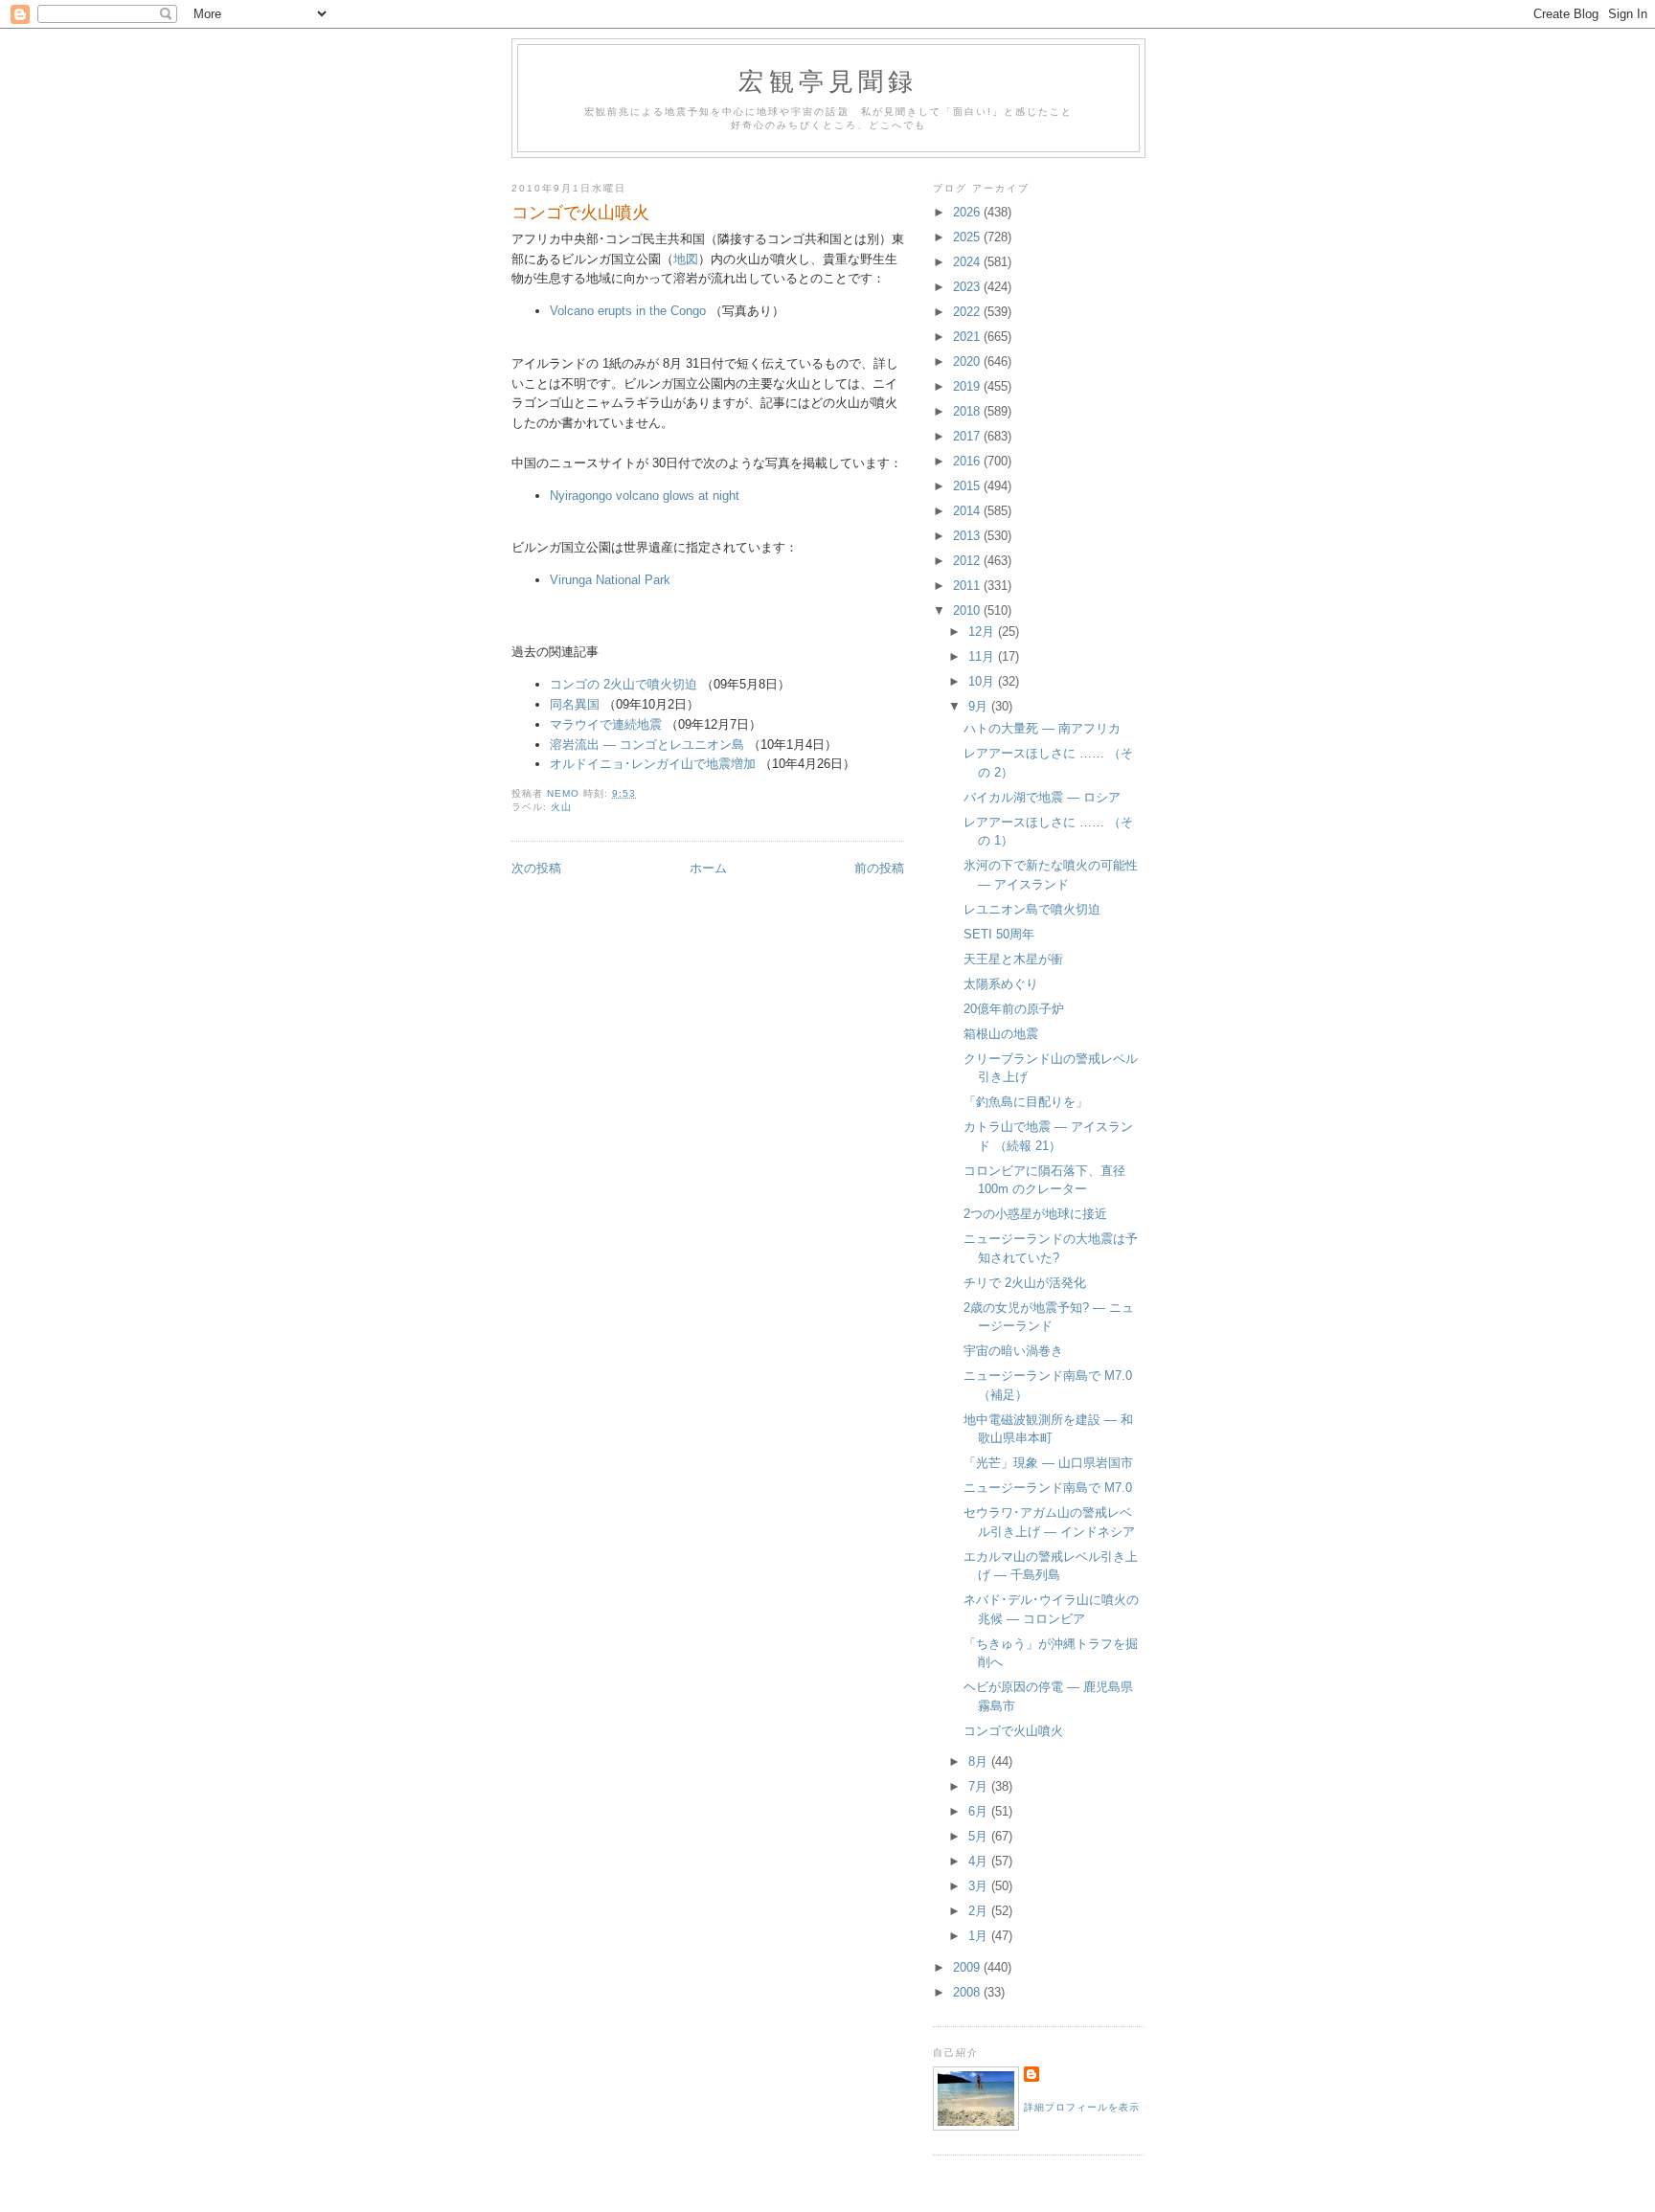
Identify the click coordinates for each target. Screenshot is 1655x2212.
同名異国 (575, 704)
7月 (980, 1786)
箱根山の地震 (1001, 1034)
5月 (980, 1836)
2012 (968, 561)
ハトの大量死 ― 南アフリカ (1042, 728)
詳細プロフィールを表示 (1082, 2107)
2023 (968, 287)
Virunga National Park (610, 580)
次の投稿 (536, 868)
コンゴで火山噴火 (1013, 1731)
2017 (968, 436)
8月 (980, 1761)
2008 (968, 1992)
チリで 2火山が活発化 (1025, 1283)
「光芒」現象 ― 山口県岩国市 (1048, 1463)
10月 (983, 681)
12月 (983, 632)
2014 (968, 511)
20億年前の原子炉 (1014, 1009)
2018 (968, 411)
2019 (968, 386)
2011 (968, 586)
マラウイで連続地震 (606, 724)
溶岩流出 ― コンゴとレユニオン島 (647, 745)
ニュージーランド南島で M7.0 (1048, 1488)
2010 (968, 610)
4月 (980, 1861)
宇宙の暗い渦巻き (1013, 1351)
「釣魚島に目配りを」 (1026, 1102)
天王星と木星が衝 (1013, 959)
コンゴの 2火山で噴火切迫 (623, 684)
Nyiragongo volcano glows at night (645, 496)
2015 (968, 486)
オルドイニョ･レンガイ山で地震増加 (653, 764)
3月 (980, 1886)
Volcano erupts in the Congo (628, 311)
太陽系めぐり (1001, 984)
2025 (968, 237)
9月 (980, 706)
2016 (968, 461)
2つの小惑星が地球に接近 (1035, 1214)
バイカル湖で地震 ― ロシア (1042, 797)
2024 (968, 262)
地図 (686, 259)
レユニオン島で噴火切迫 (1032, 909)
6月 (980, 1811)
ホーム (708, 868)
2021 (968, 337)
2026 (968, 212)
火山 (561, 807)
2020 (968, 361)
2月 (980, 1911)
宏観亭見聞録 (828, 80)
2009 (968, 1967)
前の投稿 (879, 868)
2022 (968, 312)
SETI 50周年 (999, 934)
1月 (980, 1936)
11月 (983, 656)
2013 (968, 536)
